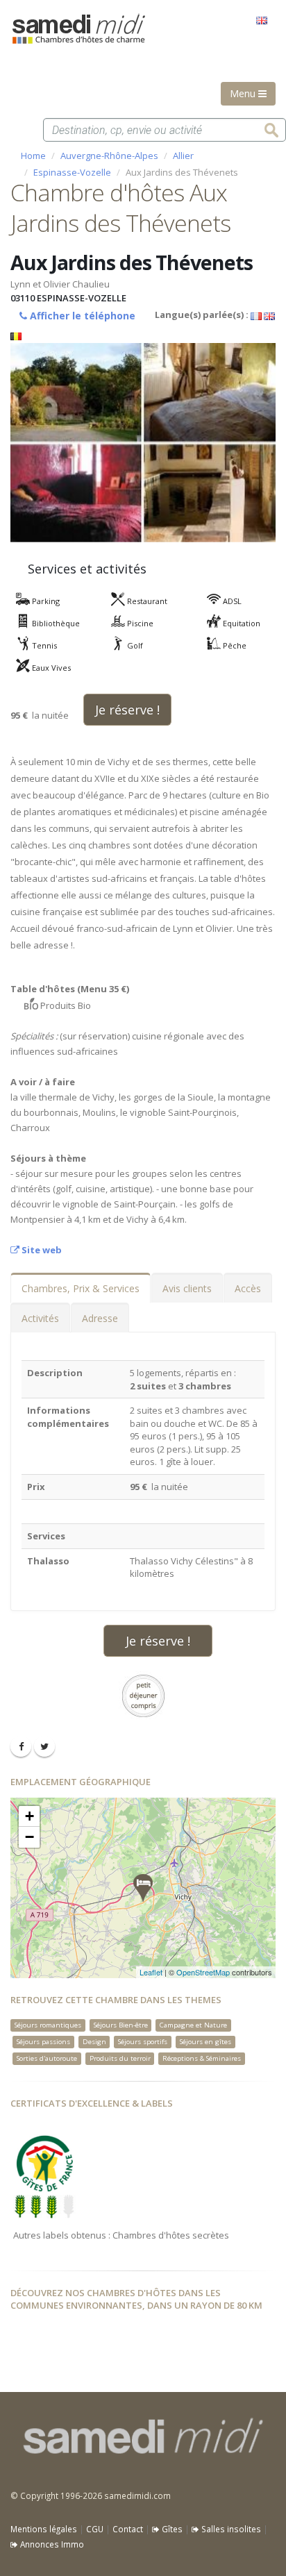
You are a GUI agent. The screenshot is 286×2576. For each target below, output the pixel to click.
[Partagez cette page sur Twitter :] (44, 1746)
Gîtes (171, 2529)
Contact (128, 2529)
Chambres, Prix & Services (81, 1288)
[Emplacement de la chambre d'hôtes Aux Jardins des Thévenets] (143, 1888)
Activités (40, 1318)
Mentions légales (44, 2529)
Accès (248, 1288)
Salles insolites (230, 2529)
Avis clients (187, 1288)
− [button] (30, 1837)
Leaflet (151, 1972)
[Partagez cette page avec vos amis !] (21, 1746)
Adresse (100, 1318)
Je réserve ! (127, 710)
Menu (244, 93)
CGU (95, 2529)
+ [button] (30, 1816)
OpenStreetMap (203, 1972)
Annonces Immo (51, 2544)
